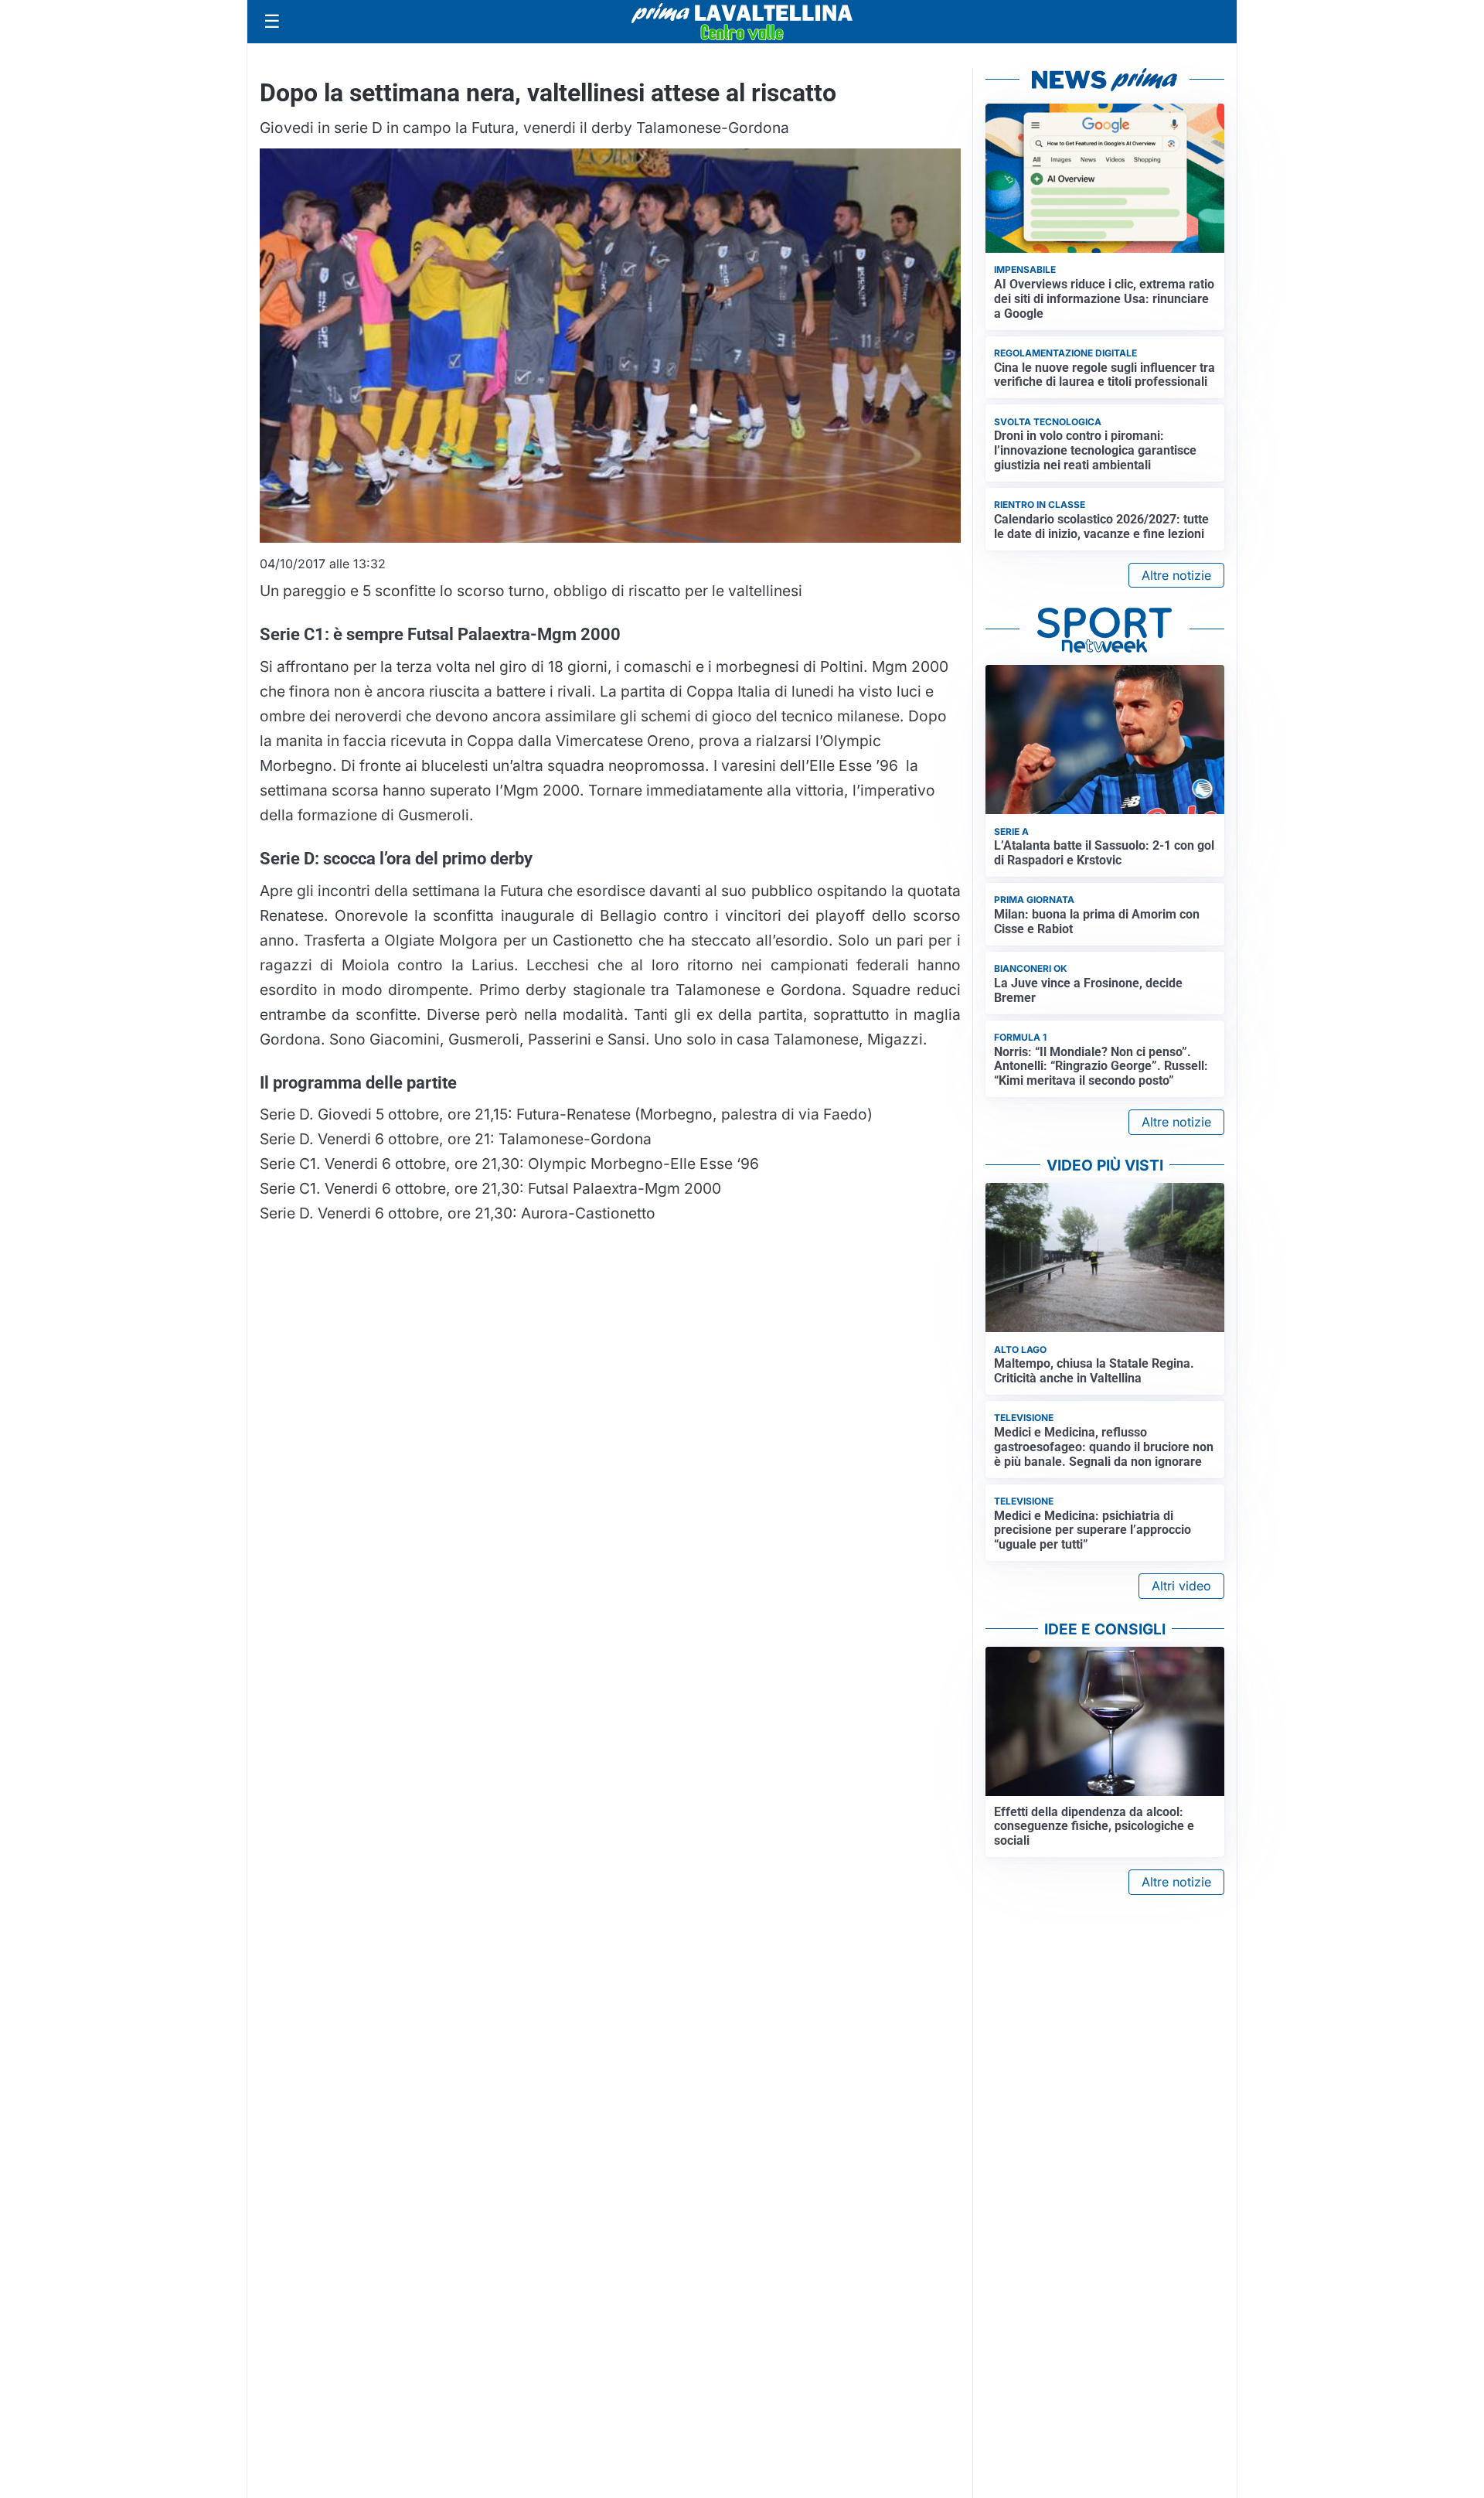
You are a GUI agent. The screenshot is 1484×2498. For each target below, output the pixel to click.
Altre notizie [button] (1176, 575)
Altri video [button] (1181, 1586)
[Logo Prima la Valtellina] (742, 22)
